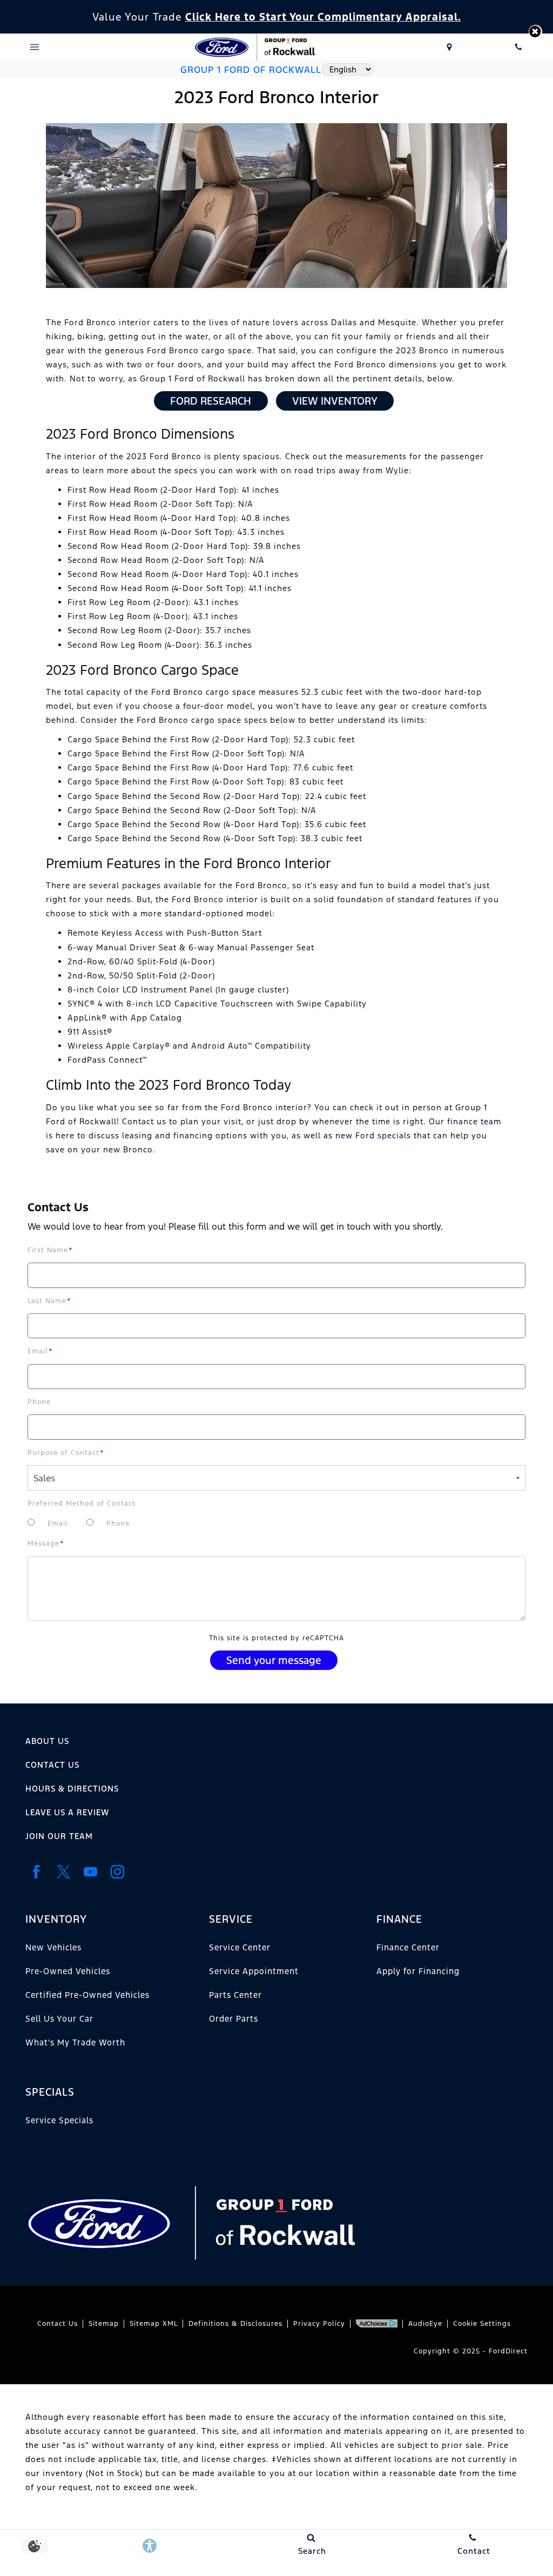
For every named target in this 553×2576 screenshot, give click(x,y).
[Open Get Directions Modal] (449, 47)
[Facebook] (36, 1872)
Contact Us (52, 1765)
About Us (47, 1741)
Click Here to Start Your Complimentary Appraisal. (323, 17)
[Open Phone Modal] (518, 47)
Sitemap (104, 2324)
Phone (39, 1402)
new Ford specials (373, 1135)
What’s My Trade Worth (75, 2042)
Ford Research (211, 401)
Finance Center (408, 1947)
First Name (50, 1250)
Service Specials (59, 2120)
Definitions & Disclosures (235, 2324)
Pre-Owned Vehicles (68, 1971)
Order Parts (234, 2019)
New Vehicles (53, 1947)
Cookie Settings (482, 2324)
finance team (474, 1121)
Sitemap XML (154, 2324)
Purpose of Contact (66, 1453)
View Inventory (335, 401)
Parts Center (235, 1995)
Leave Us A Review (67, 1812)
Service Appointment (254, 1971)
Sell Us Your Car (59, 2019)
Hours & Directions (72, 1789)
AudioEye (425, 2324)
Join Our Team (59, 1836)
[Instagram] (117, 1872)
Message (46, 1544)
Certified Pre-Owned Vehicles (87, 1995)
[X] (63, 1872)
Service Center (240, 1947)
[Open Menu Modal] (35, 47)
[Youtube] (90, 1872)
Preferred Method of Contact (82, 1504)
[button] (535, 32)
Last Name (49, 1301)
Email (40, 1351)
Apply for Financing (418, 1971)
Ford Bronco (90, 322)
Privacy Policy (319, 2324)
